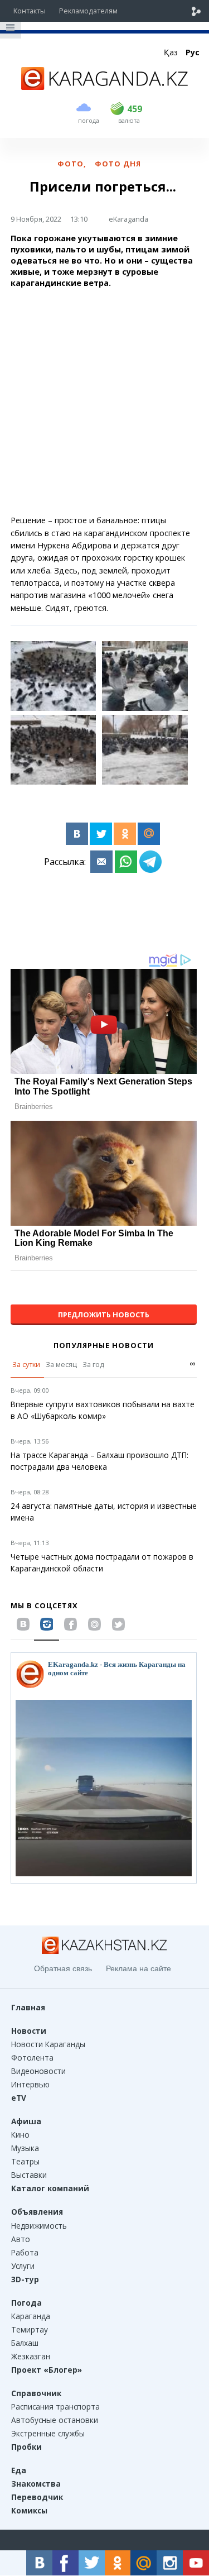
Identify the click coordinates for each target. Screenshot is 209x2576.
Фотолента (32, 2058)
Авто (21, 2239)
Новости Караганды (48, 2044)
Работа (25, 2252)
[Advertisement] (104, 402)
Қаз (171, 52)
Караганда (31, 2316)
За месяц (61, 1364)
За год (93, 1364)
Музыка (25, 2148)
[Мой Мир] (149, 834)
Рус (193, 52)
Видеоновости (38, 2071)
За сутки (26, 1364)
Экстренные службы (48, 2433)
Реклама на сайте (138, 1968)
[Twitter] (101, 834)
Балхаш (25, 2343)
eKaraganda (128, 219)
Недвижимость (39, 2226)
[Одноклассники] (125, 834)
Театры (25, 2161)
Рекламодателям (88, 11)
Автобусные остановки (55, 2420)
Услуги (23, 2266)
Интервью (30, 2084)
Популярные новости (104, 1345)
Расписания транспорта (55, 2407)
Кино (20, 2135)
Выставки (29, 2175)
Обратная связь (63, 1968)
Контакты (30, 11)
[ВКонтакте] (77, 834)
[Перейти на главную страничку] (105, 87)
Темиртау (30, 2329)
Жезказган (31, 2356)
